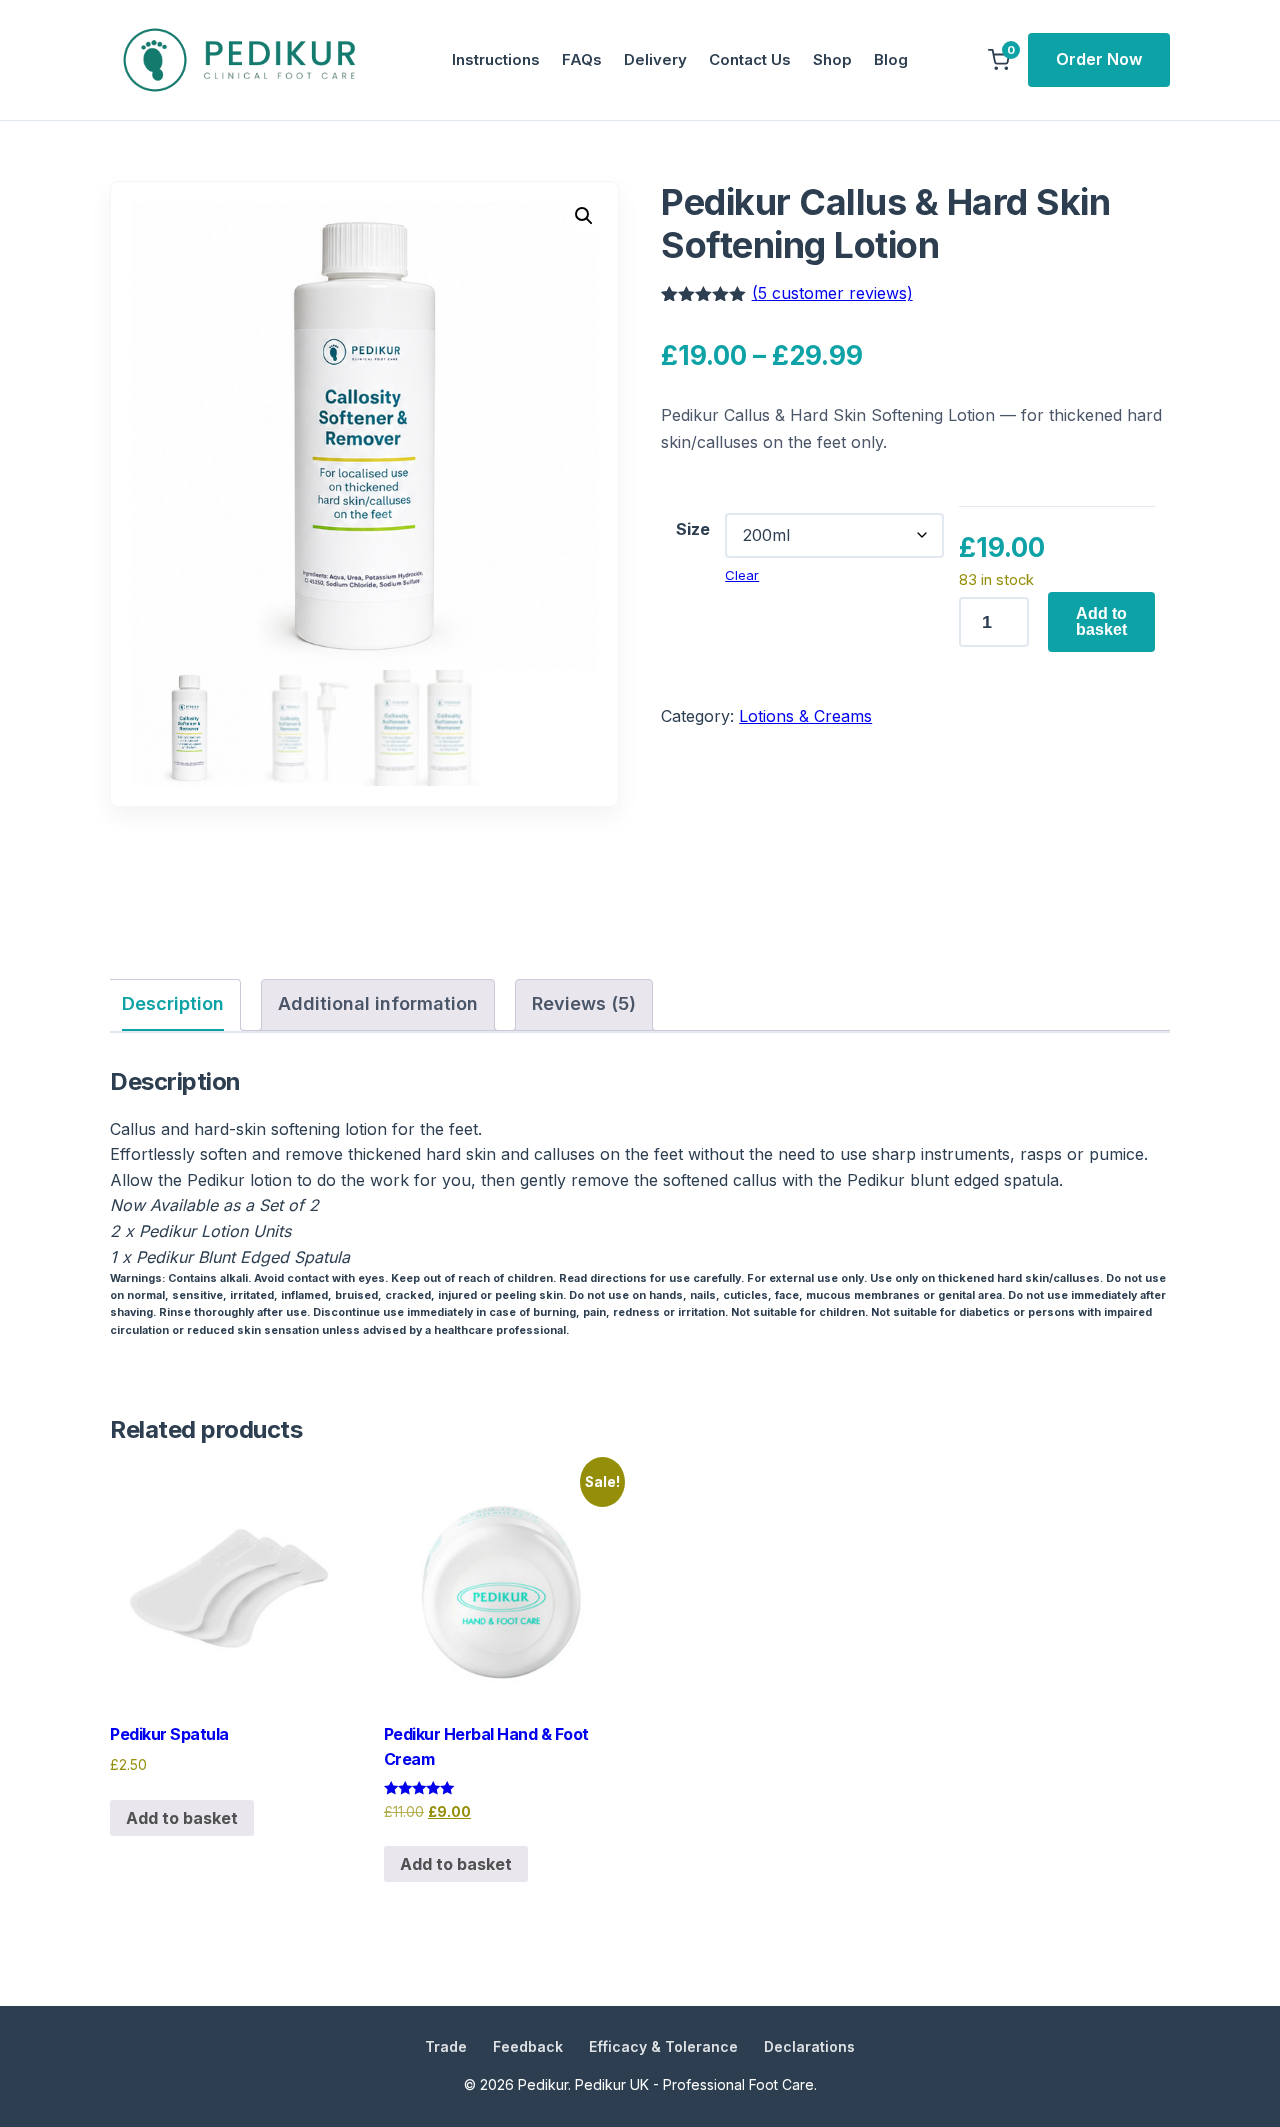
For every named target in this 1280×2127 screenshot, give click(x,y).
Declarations (809, 2046)
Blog (891, 59)
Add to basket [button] (182, 1818)
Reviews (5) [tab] (584, 1003)
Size (693, 529)
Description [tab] (173, 1003)
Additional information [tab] (378, 1003)
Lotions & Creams (805, 716)
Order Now (1099, 59)
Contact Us (750, 59)
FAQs (582, 59)
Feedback (528, 2046)
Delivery (655, 59)
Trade (446, 2046)
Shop (832, 59)
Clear (742, 575)
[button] (584, 216)
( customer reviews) (832, 293)
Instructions (496, 59)
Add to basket (1101, 621)
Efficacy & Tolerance (663, 2046)
